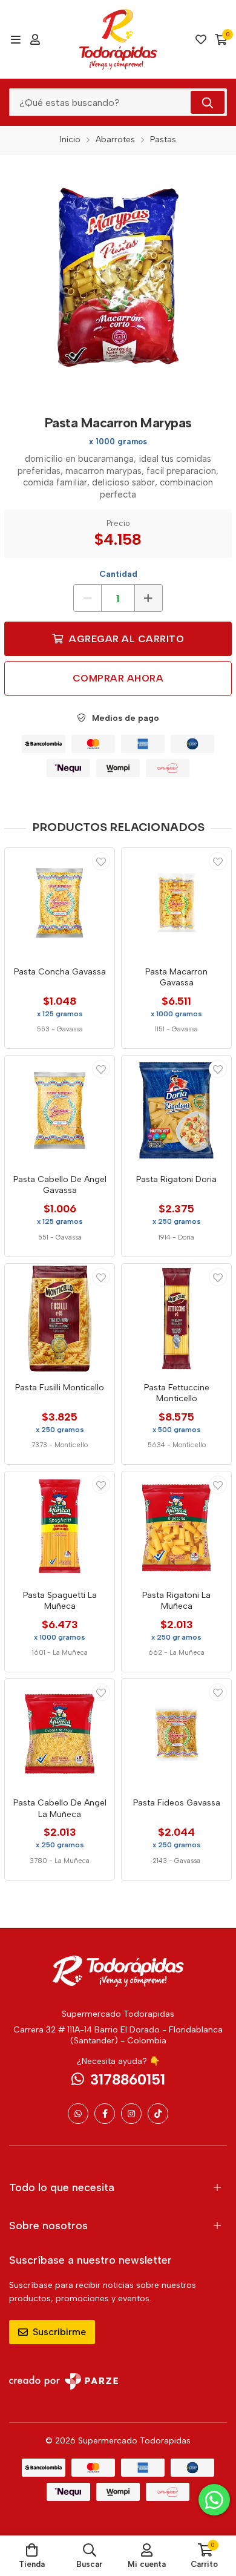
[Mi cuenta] (35, 39)
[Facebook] (105, 2114)
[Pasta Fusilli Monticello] (60, 1319)
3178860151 (128, 2079)
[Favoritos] (201, 39)
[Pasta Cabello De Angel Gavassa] (60, 1110)
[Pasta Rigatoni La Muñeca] (176, 1526)
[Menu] (15, 39)
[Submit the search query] (208, 102)
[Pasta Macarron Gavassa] (176, 903)
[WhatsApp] (78, 2114)
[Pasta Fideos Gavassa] (176, 1734)
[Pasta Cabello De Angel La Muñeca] (60, 1734)
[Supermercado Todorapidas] (118, 39)
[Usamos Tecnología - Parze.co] (64, 2381)
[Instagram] (131, 2114)
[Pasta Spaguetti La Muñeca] (60, 1526)
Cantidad (118, 574)
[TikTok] (158, 2114)
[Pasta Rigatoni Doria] (176, 1110)
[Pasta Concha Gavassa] (60, 903)
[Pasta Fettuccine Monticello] (176, 1319)
